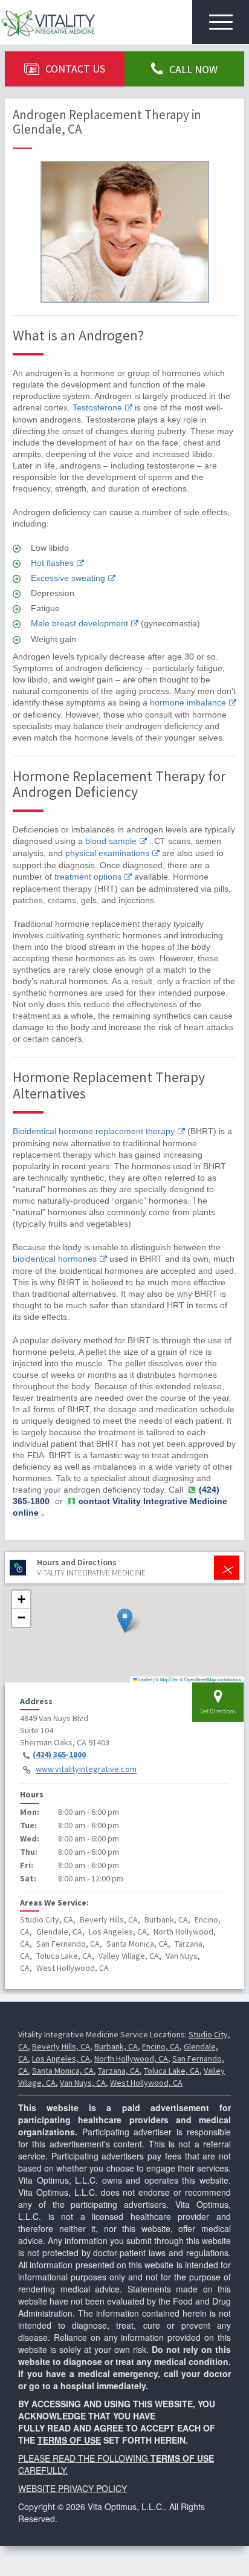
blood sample (111, 841)
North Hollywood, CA (131, 2059)
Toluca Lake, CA (172, 2071)
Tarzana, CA (119, 2071)
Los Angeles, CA (61, 2059)
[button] (125, 1621)
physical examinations (107, 853)
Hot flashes (52, 563)
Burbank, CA (116, 2046)
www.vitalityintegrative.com (86, 1770)
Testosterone (97, 407)
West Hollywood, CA (146, 2083)
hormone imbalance (188, 702)
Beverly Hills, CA (61, 2046)
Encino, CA (161, 2046)
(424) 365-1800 (59, 1755)
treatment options (88, 877)
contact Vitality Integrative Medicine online (120, 1507)
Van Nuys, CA (83, 2083)
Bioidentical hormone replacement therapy (94, 1131)
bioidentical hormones (55, 1259)
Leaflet (144, 1679)
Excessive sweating (68, 578)
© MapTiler (167, 1679)
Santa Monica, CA (63, 2071)
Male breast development (79, 623)
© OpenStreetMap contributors (210, 1679)
